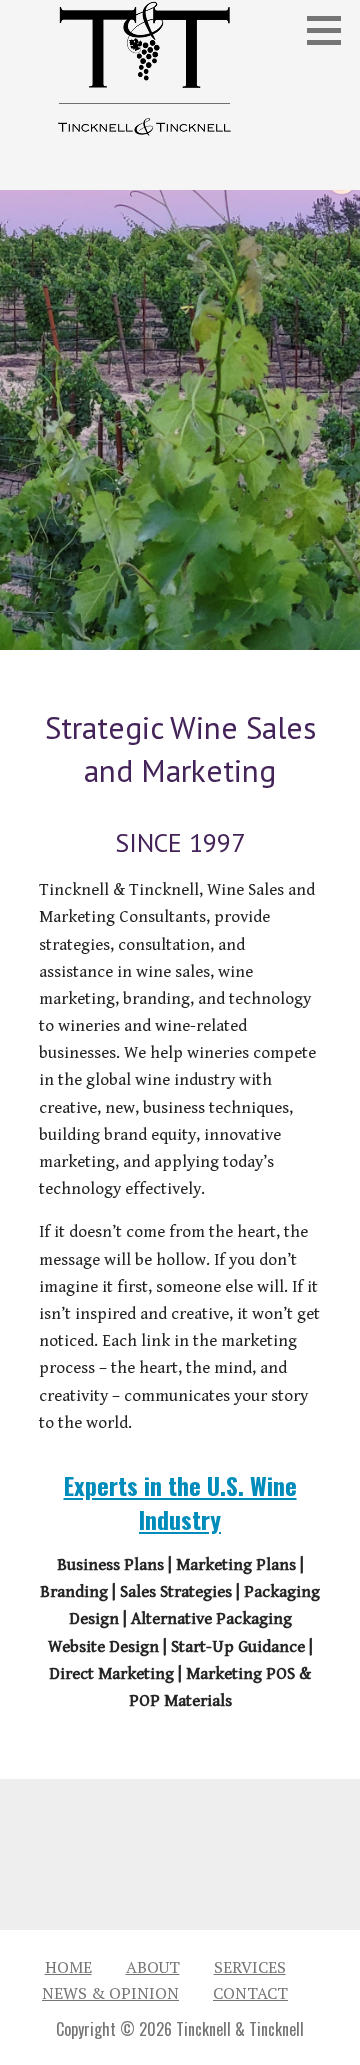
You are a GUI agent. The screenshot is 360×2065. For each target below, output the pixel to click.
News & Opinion (110, 1993)
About (153, 1967)
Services (250, 1967)
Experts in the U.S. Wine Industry (180, 1502)
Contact (250, 1993)
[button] (331, 30)
